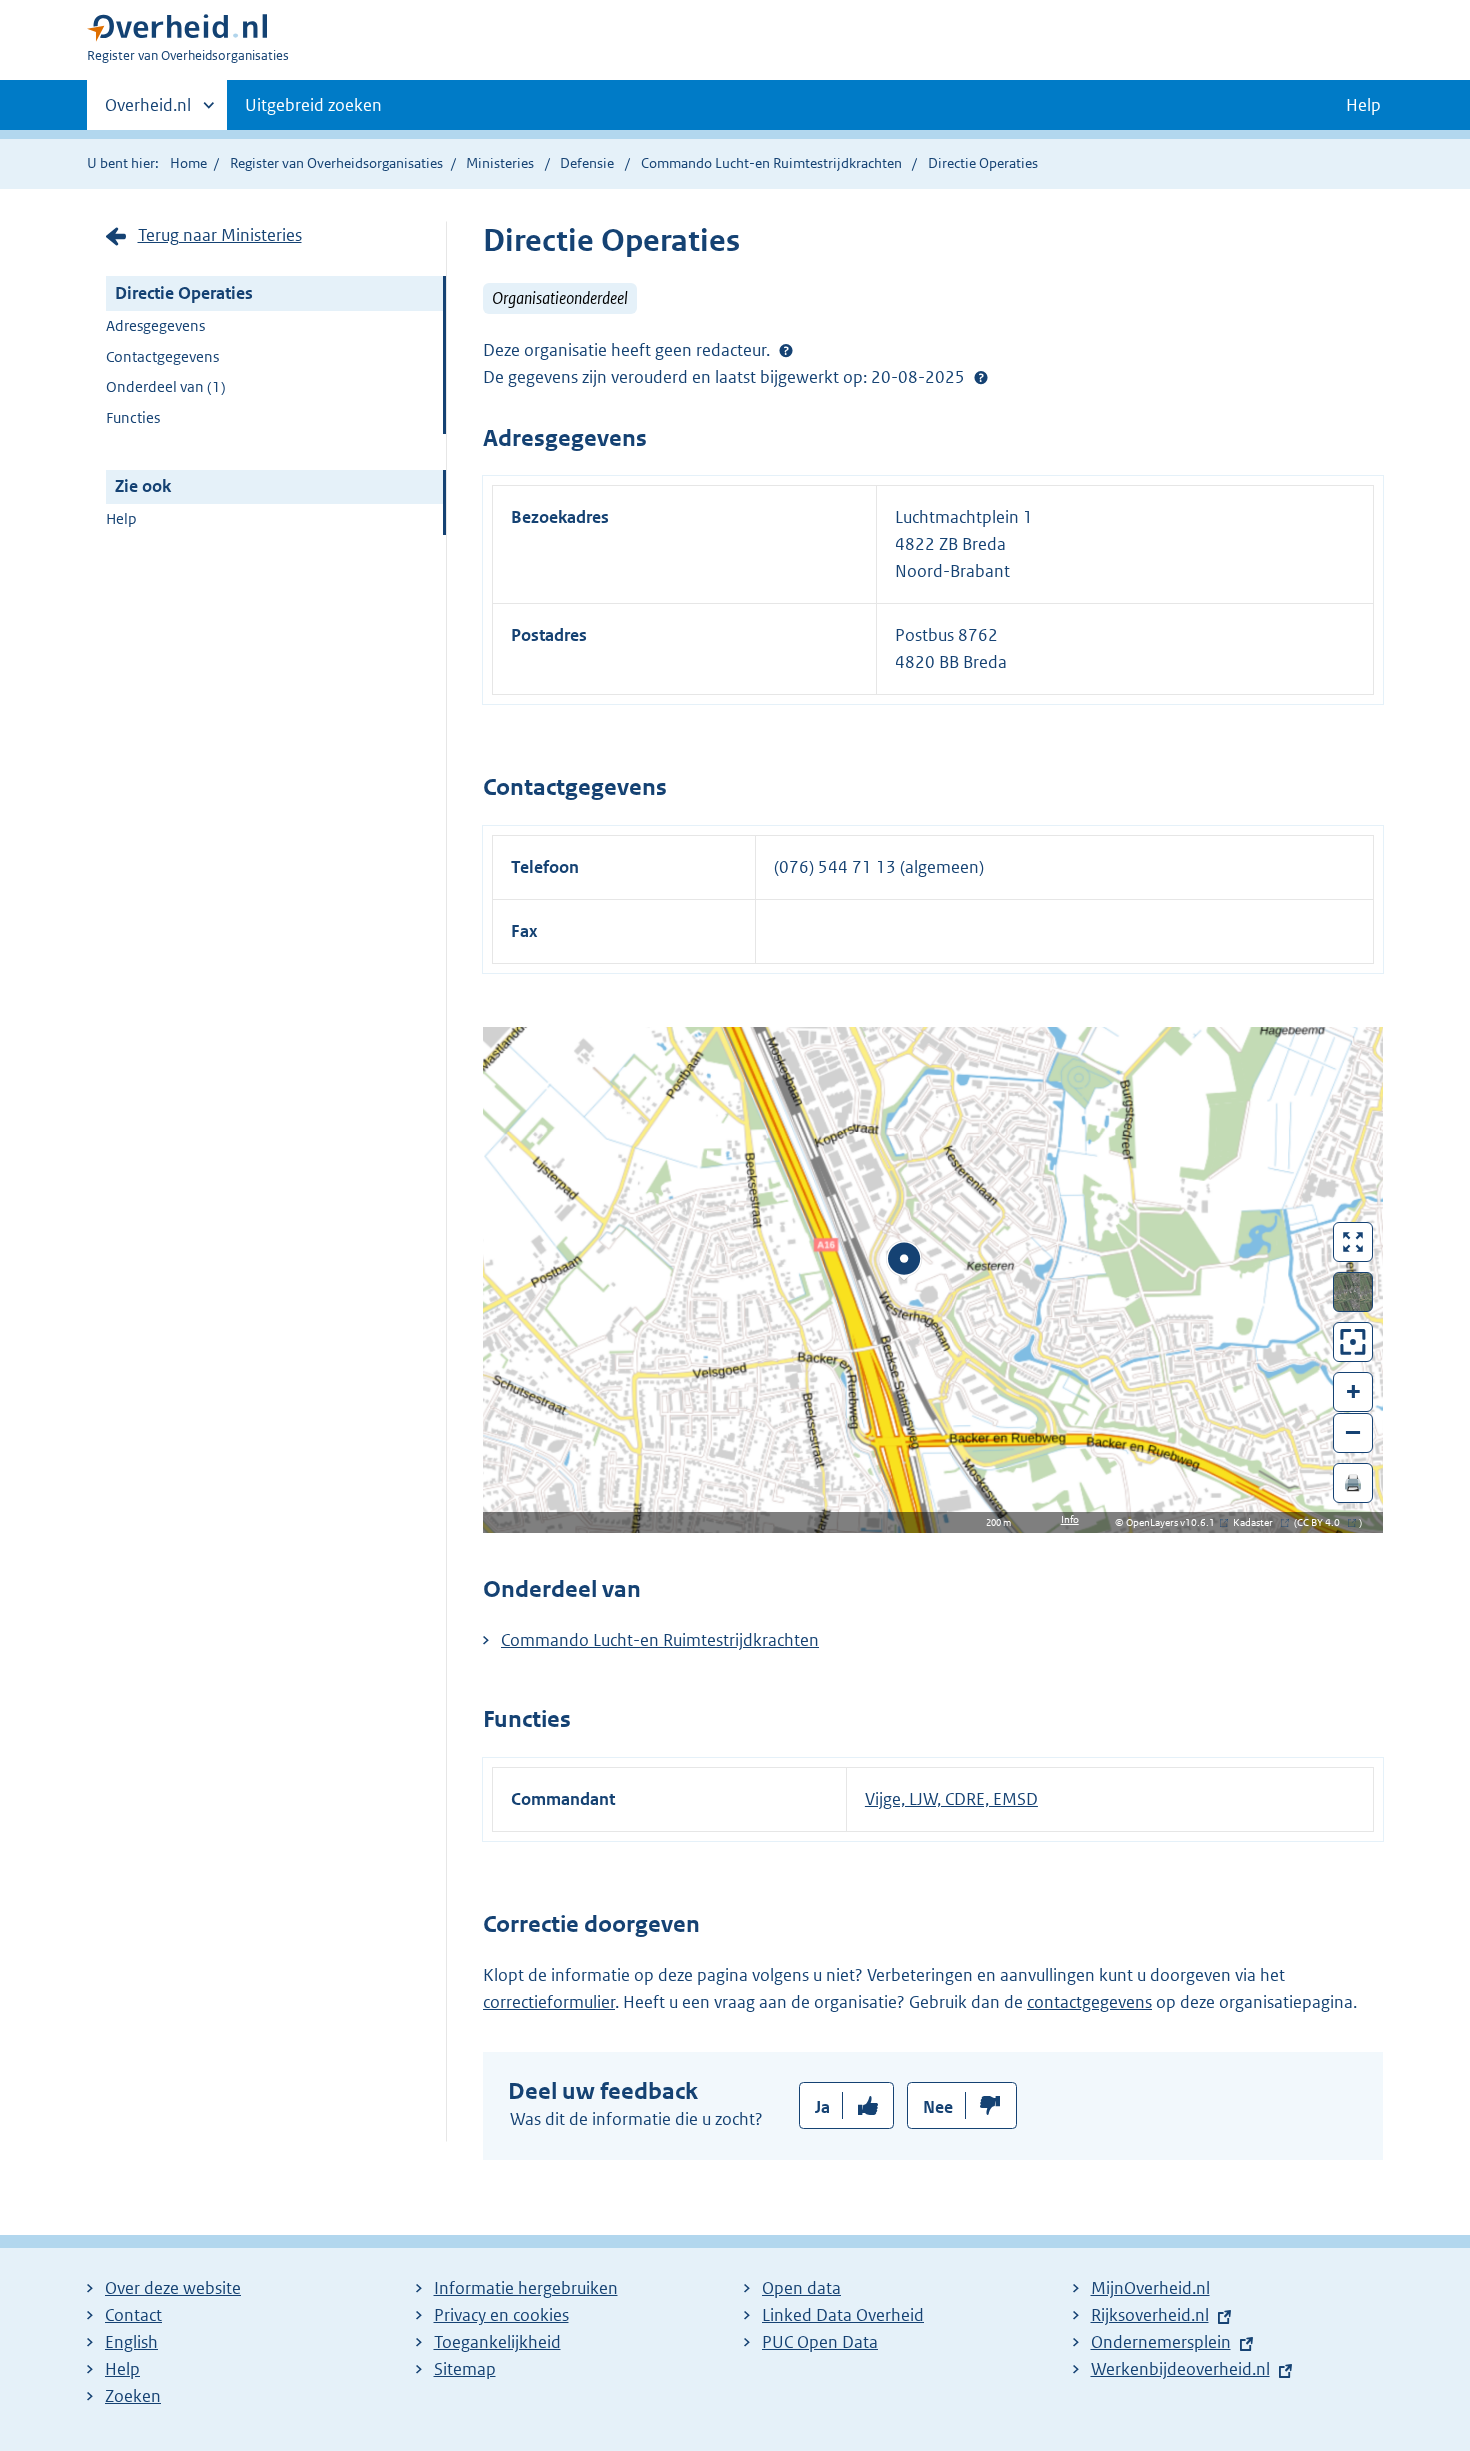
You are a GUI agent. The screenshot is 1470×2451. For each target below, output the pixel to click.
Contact (133, 2315)
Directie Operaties (184, 293)
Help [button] (1363, 105)
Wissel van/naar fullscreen (1353, 1242)
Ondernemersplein (1161, 2342)
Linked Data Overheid (843, 2315)
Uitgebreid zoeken (313, 105)
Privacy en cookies (501, 2315)
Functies (133, 417)
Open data (801, 2288)
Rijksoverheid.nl (1150, 2315)
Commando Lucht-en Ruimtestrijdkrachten (773, 163)
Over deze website (173, 2288)
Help (121, 518)
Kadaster (1258, 1522)
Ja (822, 2107)
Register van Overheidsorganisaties (336, 163)
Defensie (588, 163)
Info (1070, 1519)
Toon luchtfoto (1353, 1292)
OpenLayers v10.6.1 (1174, 1522)
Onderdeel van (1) (166, 386)
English (131, 2342)
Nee (938, 2107)
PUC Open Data (820, 2342)
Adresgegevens (155, 325)
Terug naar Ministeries (220, 235)
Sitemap (465, 2369)
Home (188, 163)
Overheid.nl (148, 112)
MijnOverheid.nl (1150, 2288)
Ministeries (500, 163)
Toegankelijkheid (497, 2342)
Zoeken (133, 2396)
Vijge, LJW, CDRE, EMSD (951, 1799)
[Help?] (786, 350)
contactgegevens (1089, 2002)
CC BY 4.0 (1323, 1522)
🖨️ (1353, 1482)
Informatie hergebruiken (526, 2288)
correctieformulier (549, 2002)
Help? (981, 377)
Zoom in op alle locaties (1353, 1342)
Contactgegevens (162, 356)
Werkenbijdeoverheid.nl (1180, 2369)
